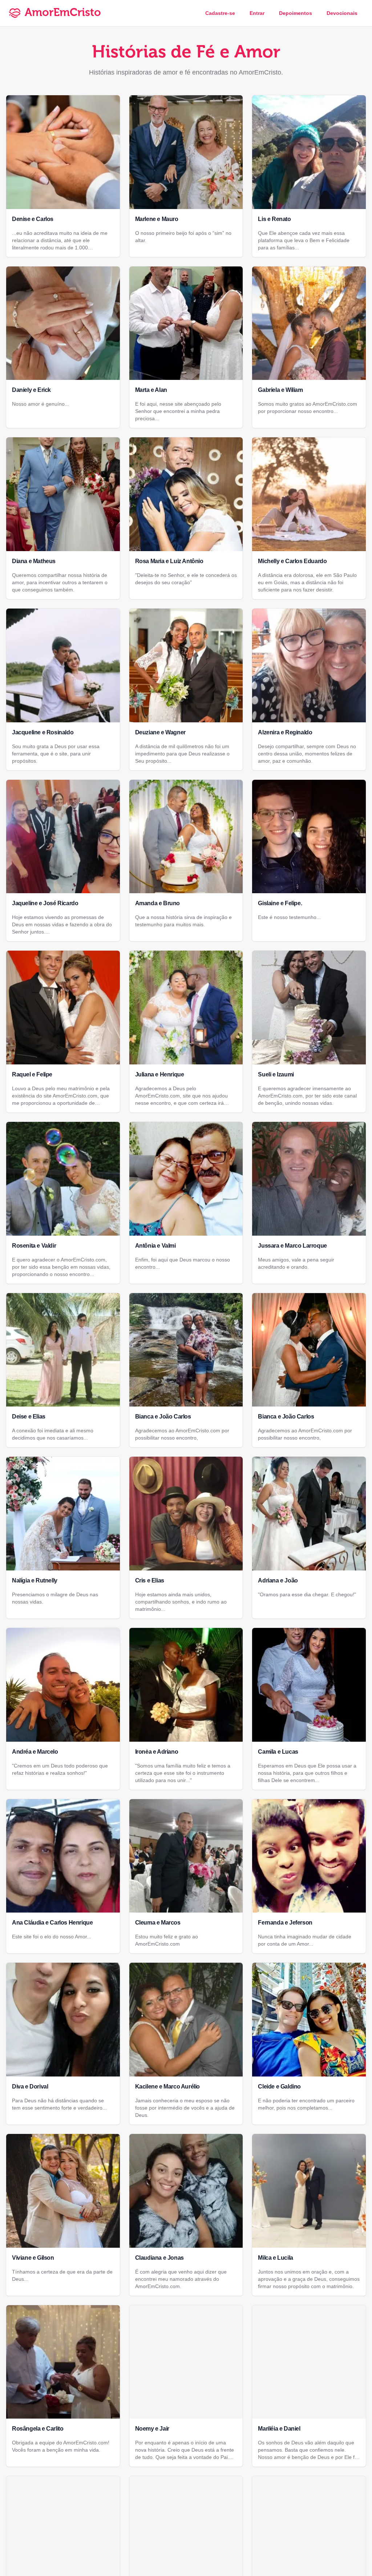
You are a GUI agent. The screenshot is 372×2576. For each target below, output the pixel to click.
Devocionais (342, 13)
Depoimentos (296, 13)
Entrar (257, 13)
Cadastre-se (220, 13)
